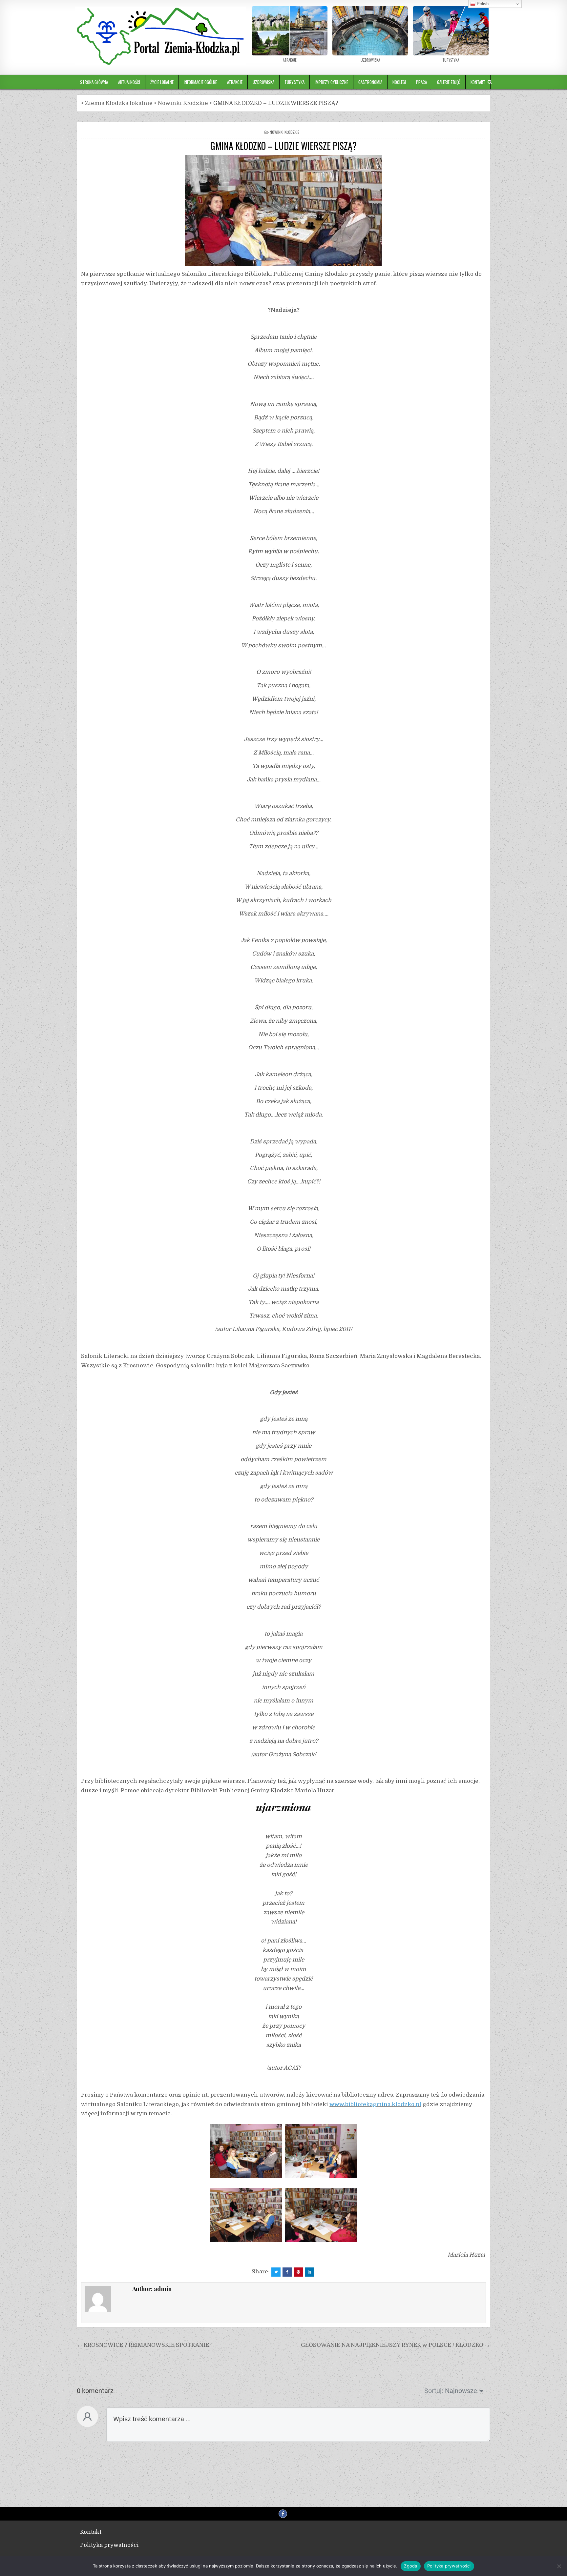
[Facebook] (482, 82)
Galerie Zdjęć (449, 82)
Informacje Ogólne (200, 82)
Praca (421, 82)
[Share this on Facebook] (287, 2272)
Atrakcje (235, 82)
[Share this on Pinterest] (298, 2272)
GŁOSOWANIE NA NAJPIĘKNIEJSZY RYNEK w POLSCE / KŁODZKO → (396, 2345)
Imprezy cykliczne (331, 82)
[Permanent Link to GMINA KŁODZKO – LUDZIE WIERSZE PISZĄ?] (283, 211)
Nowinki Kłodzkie (284, 132)
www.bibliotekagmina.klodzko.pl (375, 2104)
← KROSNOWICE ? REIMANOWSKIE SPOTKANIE (143, 2345)
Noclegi (399, 82)
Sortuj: (434, 2391)
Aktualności (129, 82)
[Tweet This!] (276, 2272)
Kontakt (91, 2532)
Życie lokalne (162, 82)
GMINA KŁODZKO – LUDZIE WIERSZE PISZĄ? (283, 146)
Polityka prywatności (109, 2545)
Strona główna (94, 82)
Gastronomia (370, 82)
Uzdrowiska (263, 82)
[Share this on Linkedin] (309, 2272)
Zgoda (410, 2566)
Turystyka (294, 82)
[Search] (490, 82)
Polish (482, 4)
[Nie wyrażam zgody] (559, 2566)
